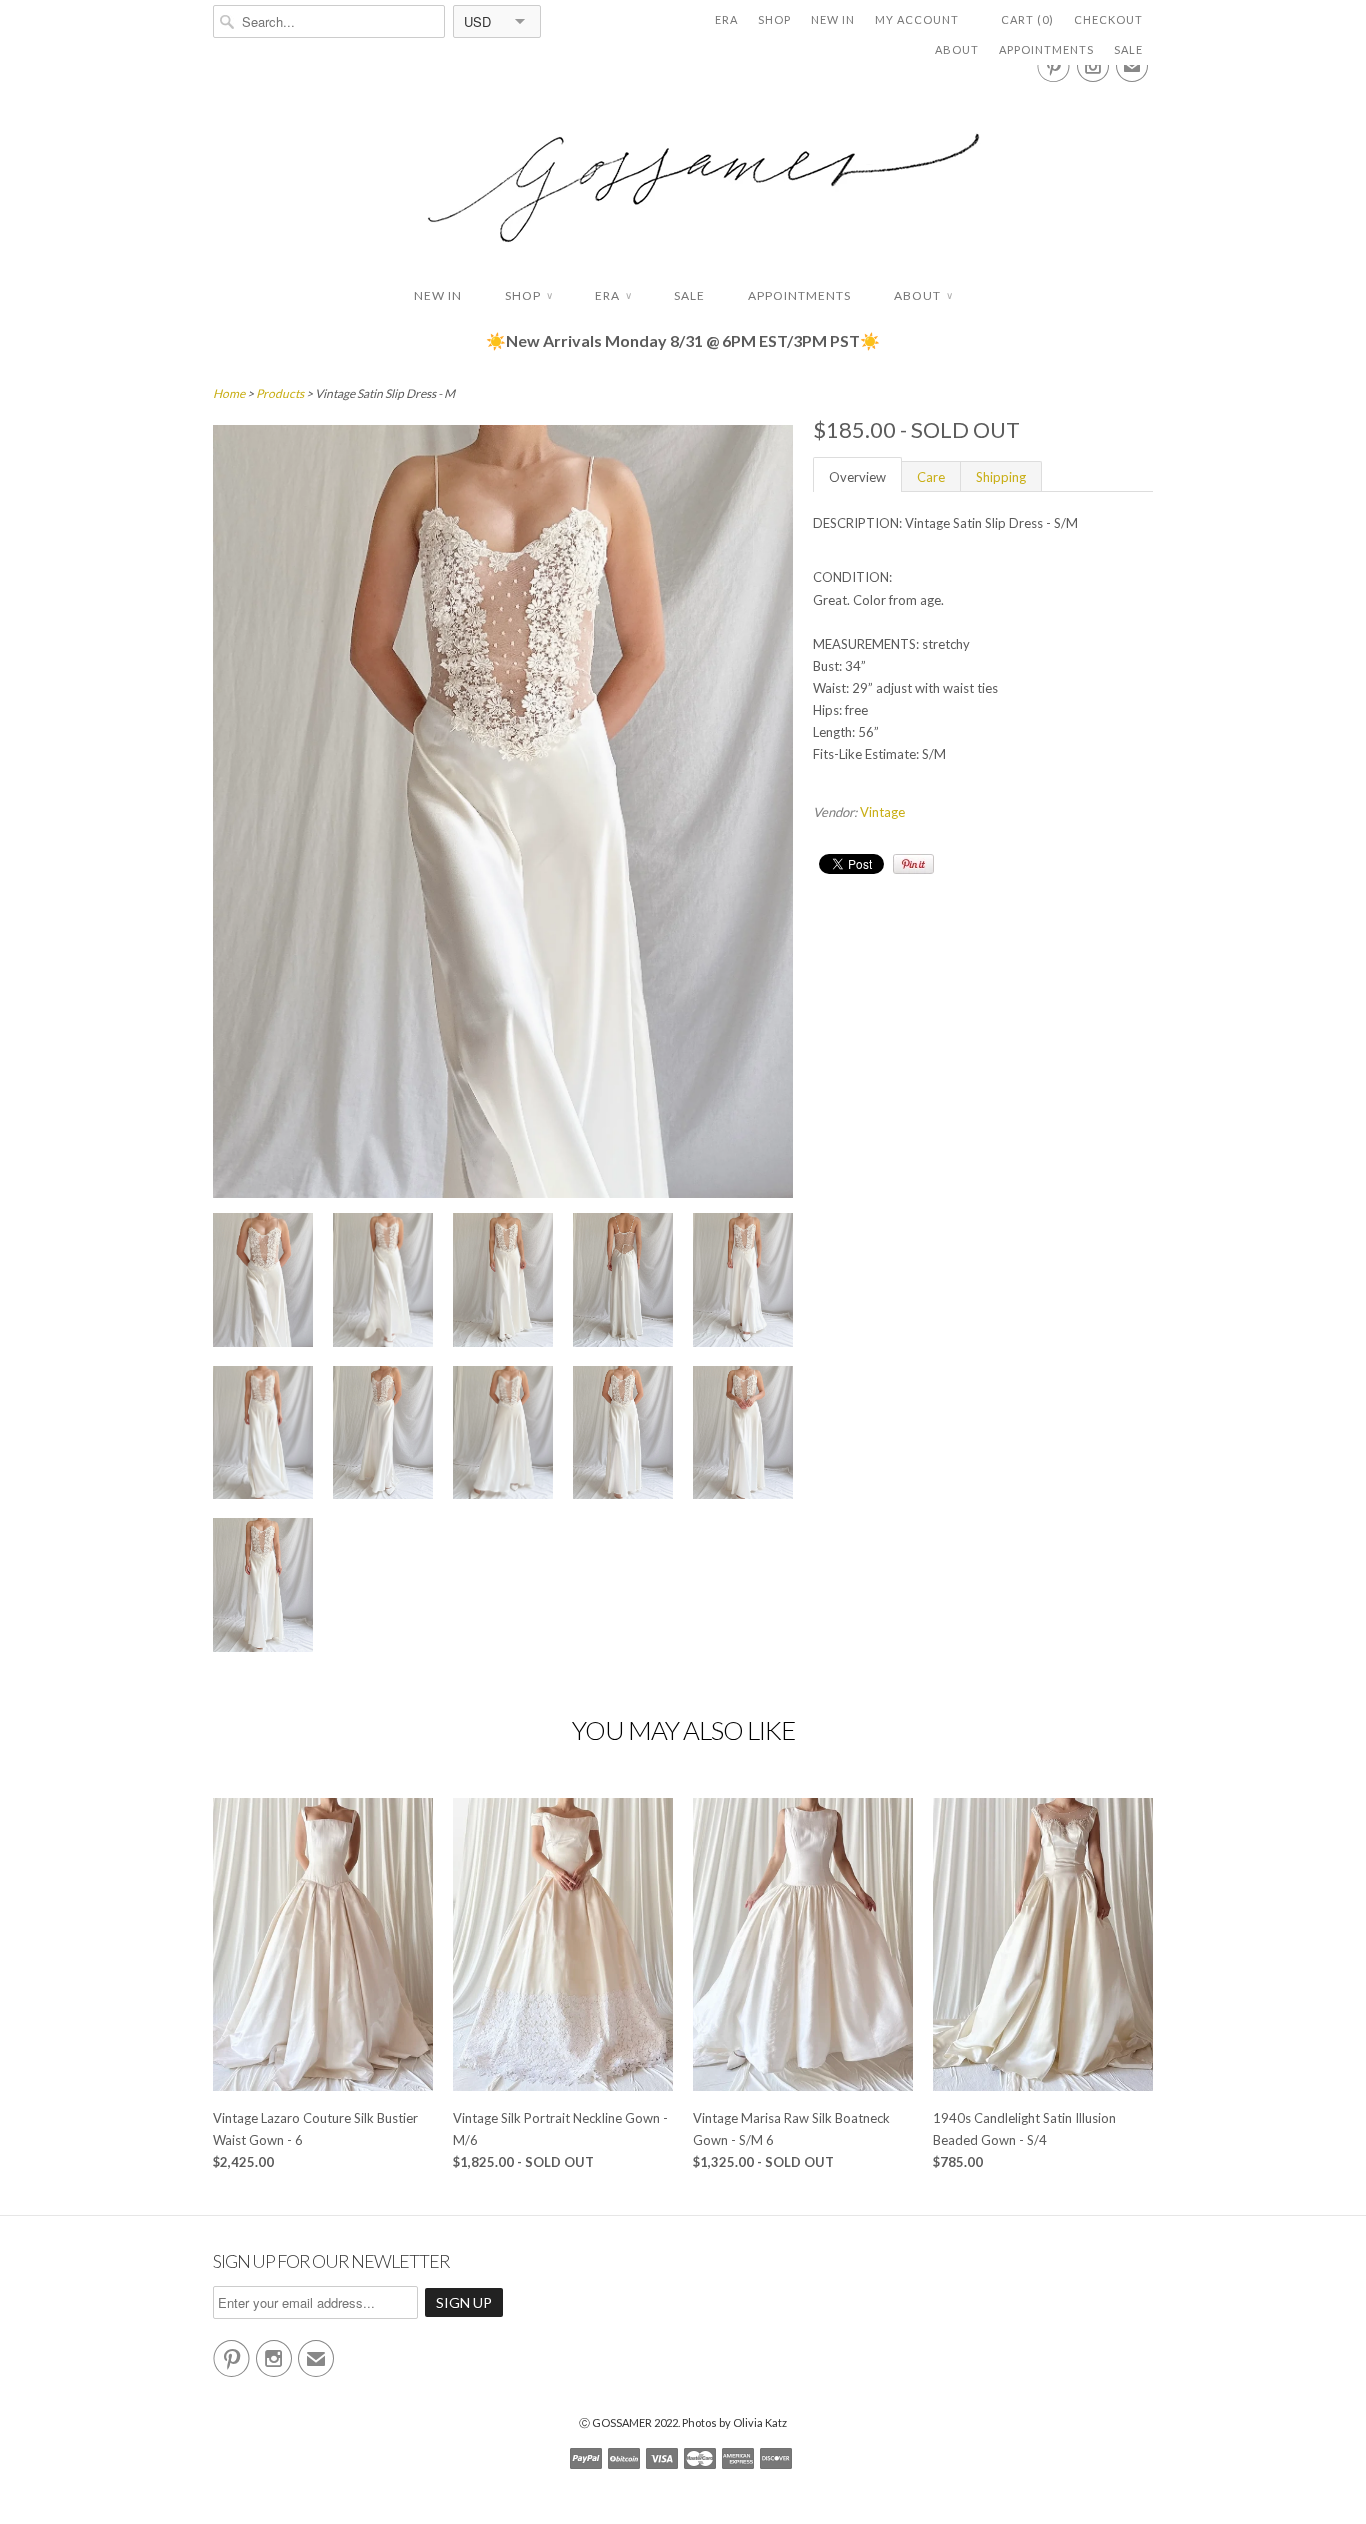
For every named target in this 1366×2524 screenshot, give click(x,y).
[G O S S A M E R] (683, 169)
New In (833, 19)
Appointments (1046, 49)
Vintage (882, 812)
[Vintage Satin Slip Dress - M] (263, 1282)
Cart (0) (1027, 19)
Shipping (1001, 477)
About (957, 49)
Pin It (913, 864)
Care (931, 477)
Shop (774, 19)
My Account (917, 19)
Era (726, 19)
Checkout (1108, 19)
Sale (1128, 49)
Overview (857, 477)
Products (280, 393)
